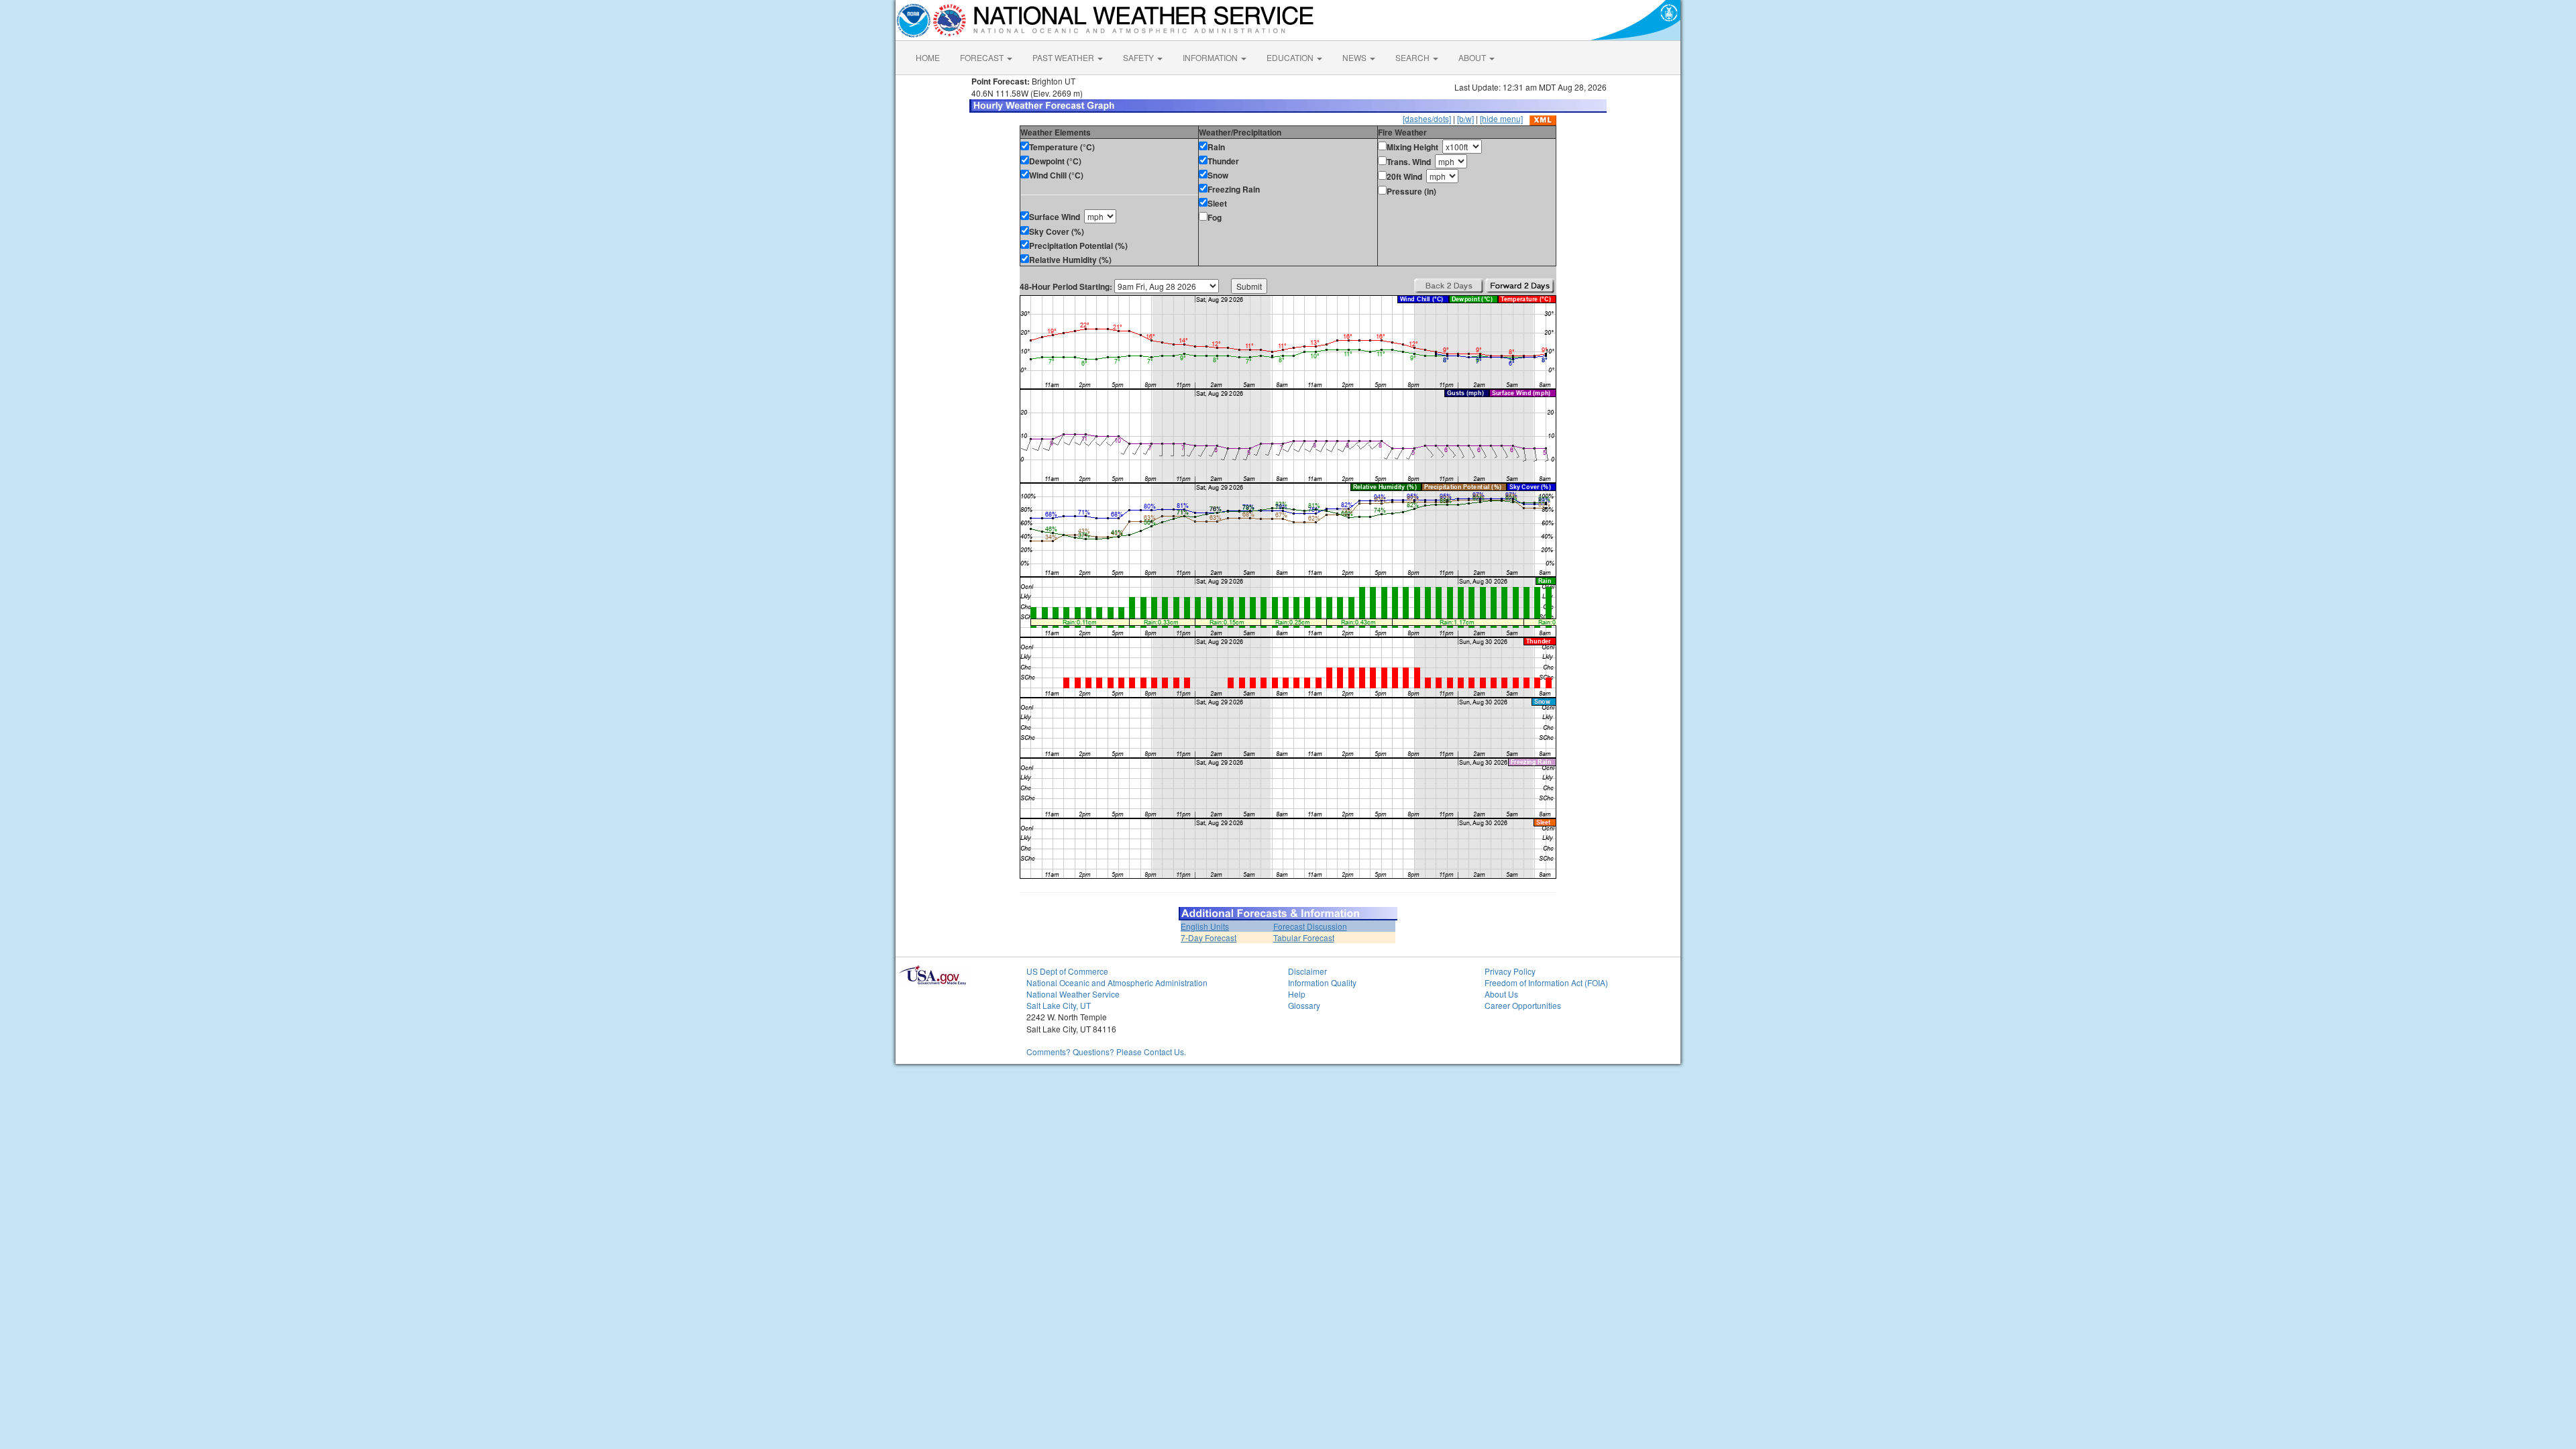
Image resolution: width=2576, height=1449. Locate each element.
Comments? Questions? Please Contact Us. (1106, 1052)
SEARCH (1413, 57)
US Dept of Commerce (1067, 971)
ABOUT (1473, 57)
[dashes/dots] (1427, 118)
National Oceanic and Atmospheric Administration (1117, 982)
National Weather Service (1073, 994)
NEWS (1355, 57)
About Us (1501, 994)
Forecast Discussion (1310, 926)
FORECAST (983, 57)
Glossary (1304, 1005)
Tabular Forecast (1304, 937)
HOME (928, 57)
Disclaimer (1307, 971)
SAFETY (1139, 57)
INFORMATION (1211, 57)
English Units (1205, 926)
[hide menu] (1501, 118)
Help (1297, 994)
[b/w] (1465, 118)
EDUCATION (1291, 57)
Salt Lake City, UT (1059, 1005)
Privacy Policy (1510, 971)
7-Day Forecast (1209, 937)
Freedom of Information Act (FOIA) (1546, 982)
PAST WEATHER (1064, 57)
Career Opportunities (1523, 1005)
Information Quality (1322, 982)
